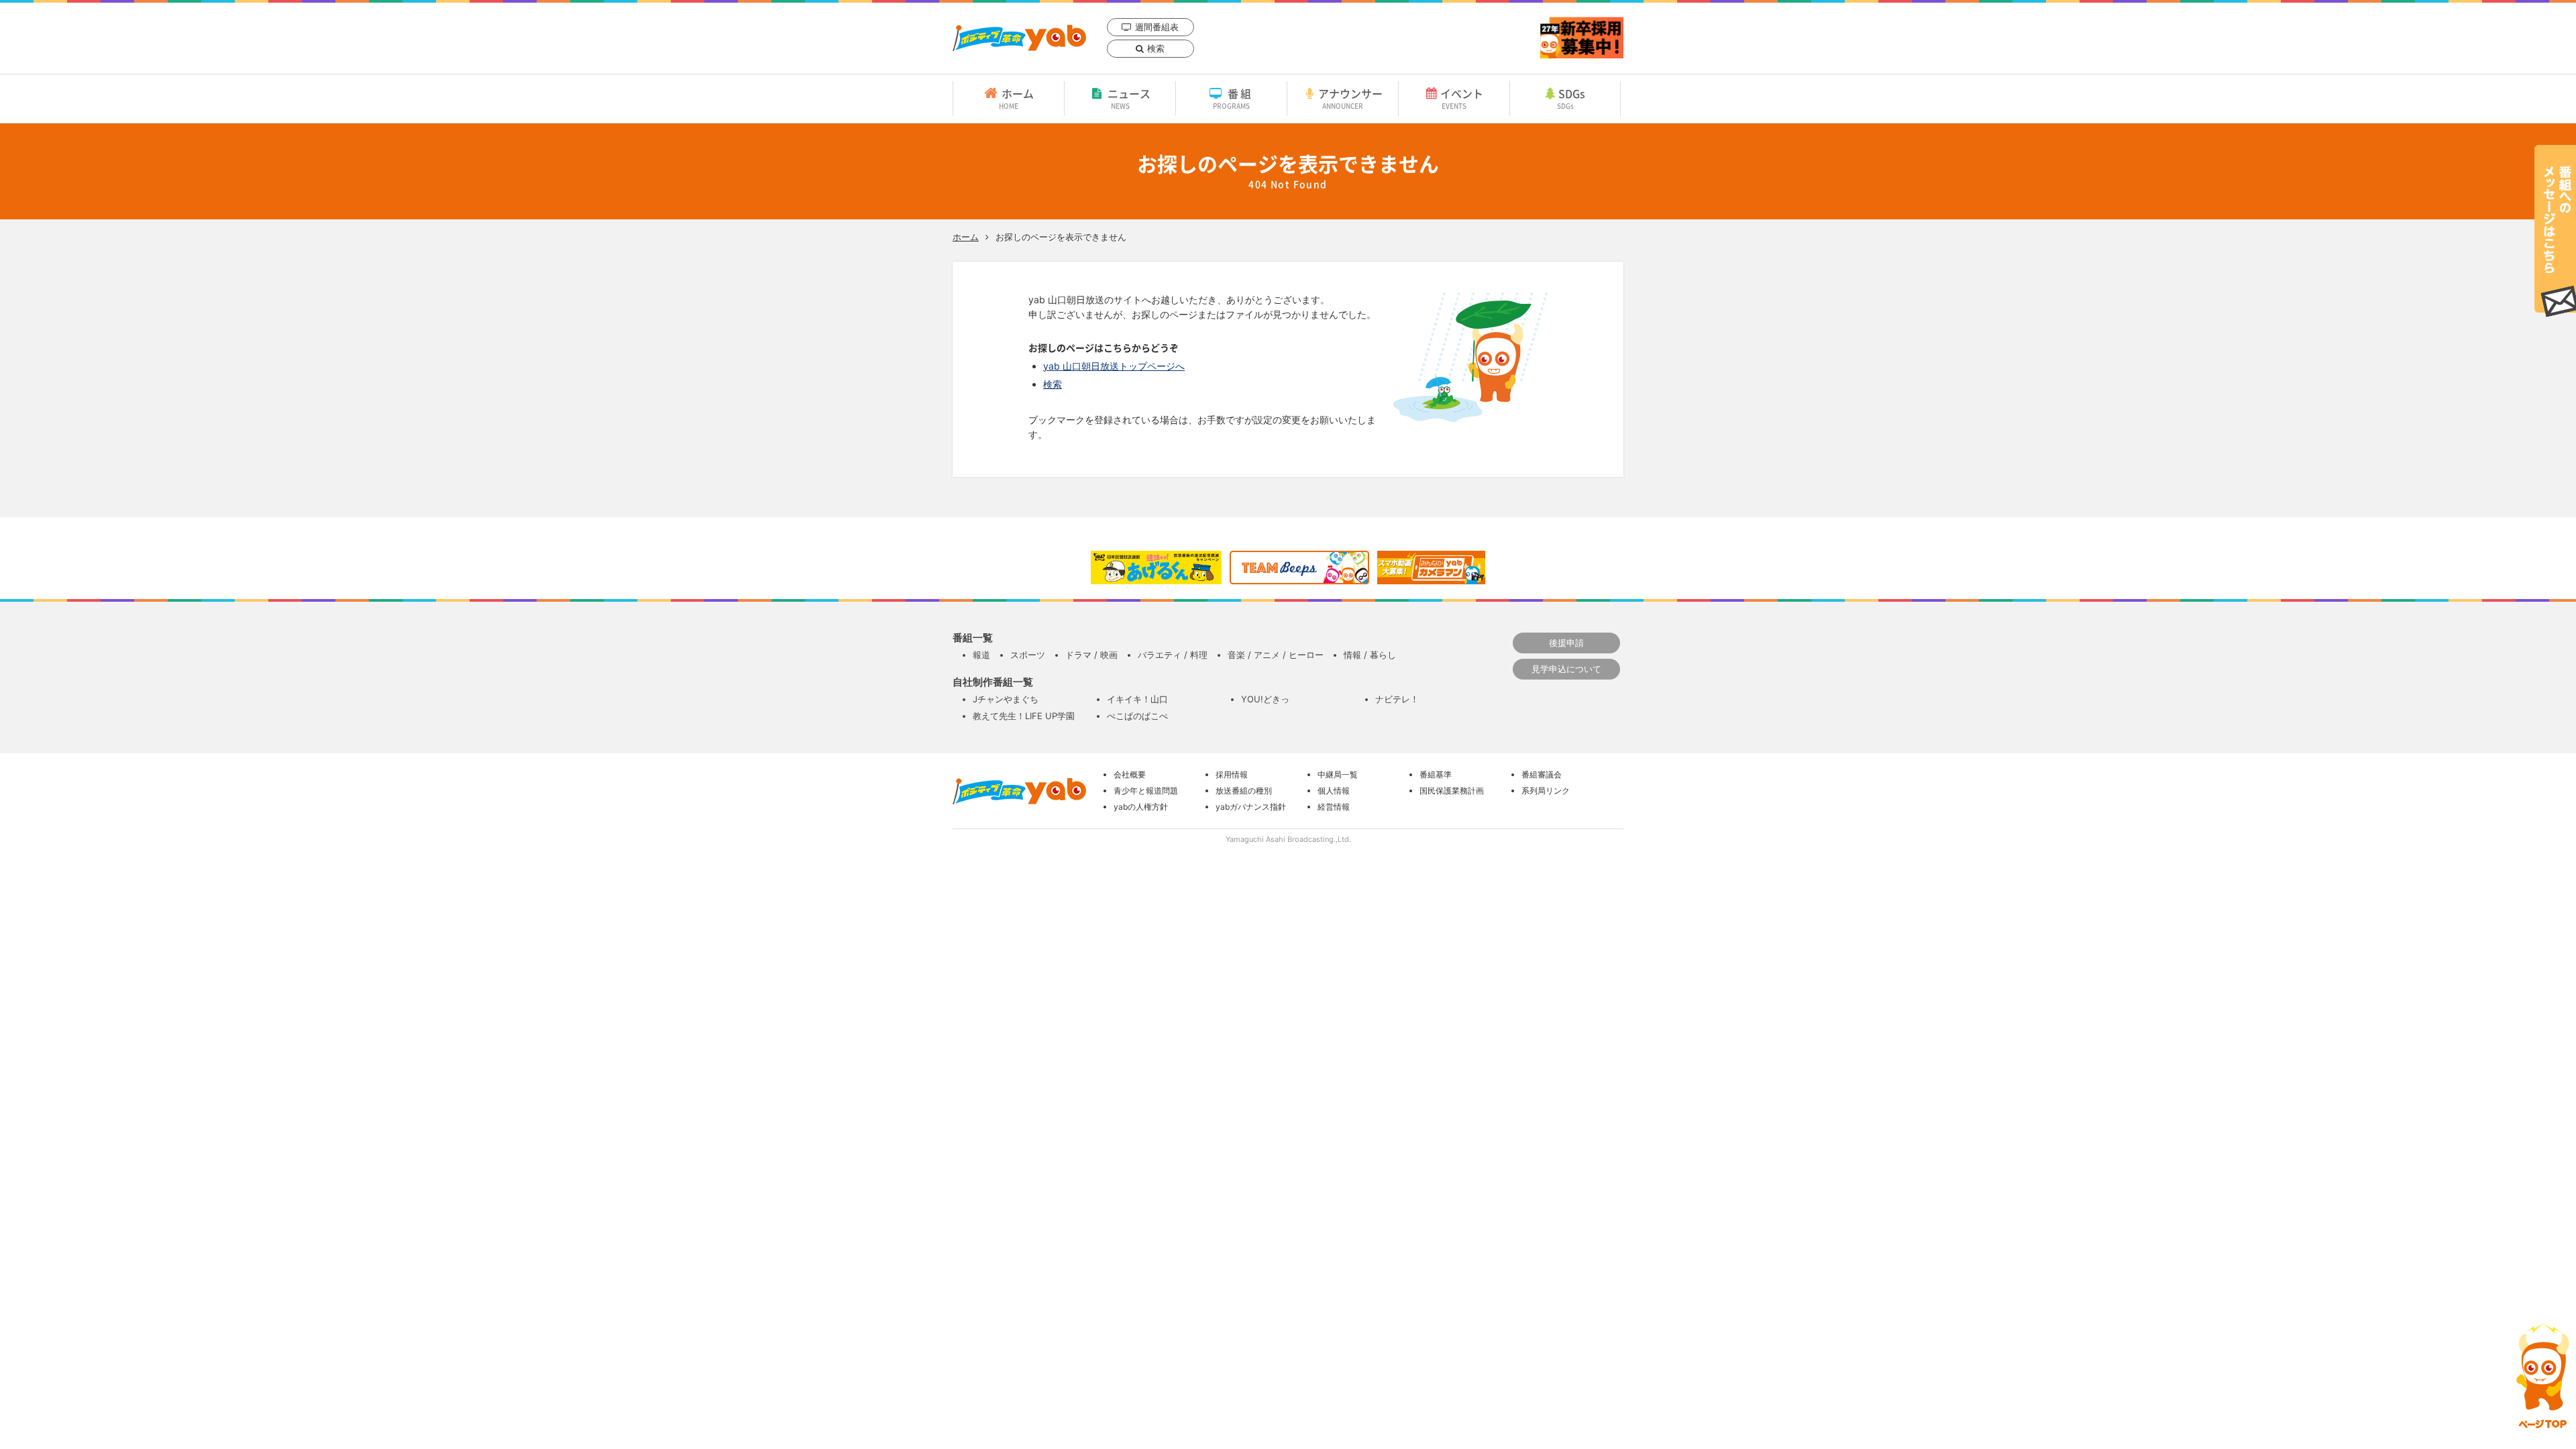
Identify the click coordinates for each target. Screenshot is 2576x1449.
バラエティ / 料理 (1173, 655)
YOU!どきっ (1265, 699)
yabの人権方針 (1141, 807)
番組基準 (1436, 774)
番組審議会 (1542, 774)
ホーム (1016, 98)
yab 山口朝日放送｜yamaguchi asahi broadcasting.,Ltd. (1019, 38)
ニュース (1129, 98)
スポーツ (1028, 655)
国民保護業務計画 (1452, 791)
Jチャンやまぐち (1006, 699)
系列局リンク (1546, 791)
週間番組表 (1157, 27)
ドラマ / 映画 (1091, 655)
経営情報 (1334, 807)
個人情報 (1334, 791)
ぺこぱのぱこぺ (1137, 716)
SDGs (1571, 98)
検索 (1156, 48)
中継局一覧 (1338, 774)
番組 (1233, 98)
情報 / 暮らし (1370, 655)
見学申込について (1566, 669)
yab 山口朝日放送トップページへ (1114, 366)
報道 (981, 655)
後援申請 (1566, 643)
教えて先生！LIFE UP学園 (1024, 716)
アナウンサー (1350, 98)
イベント (1462, 98)
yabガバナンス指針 (1251, 807)
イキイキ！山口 (1137, 699)
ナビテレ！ (1397, 699)
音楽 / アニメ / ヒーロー (1276, 655)
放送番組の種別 (1244, 791)
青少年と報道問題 (1146, 791)
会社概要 (1130, 774)
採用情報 (1232, 774)
